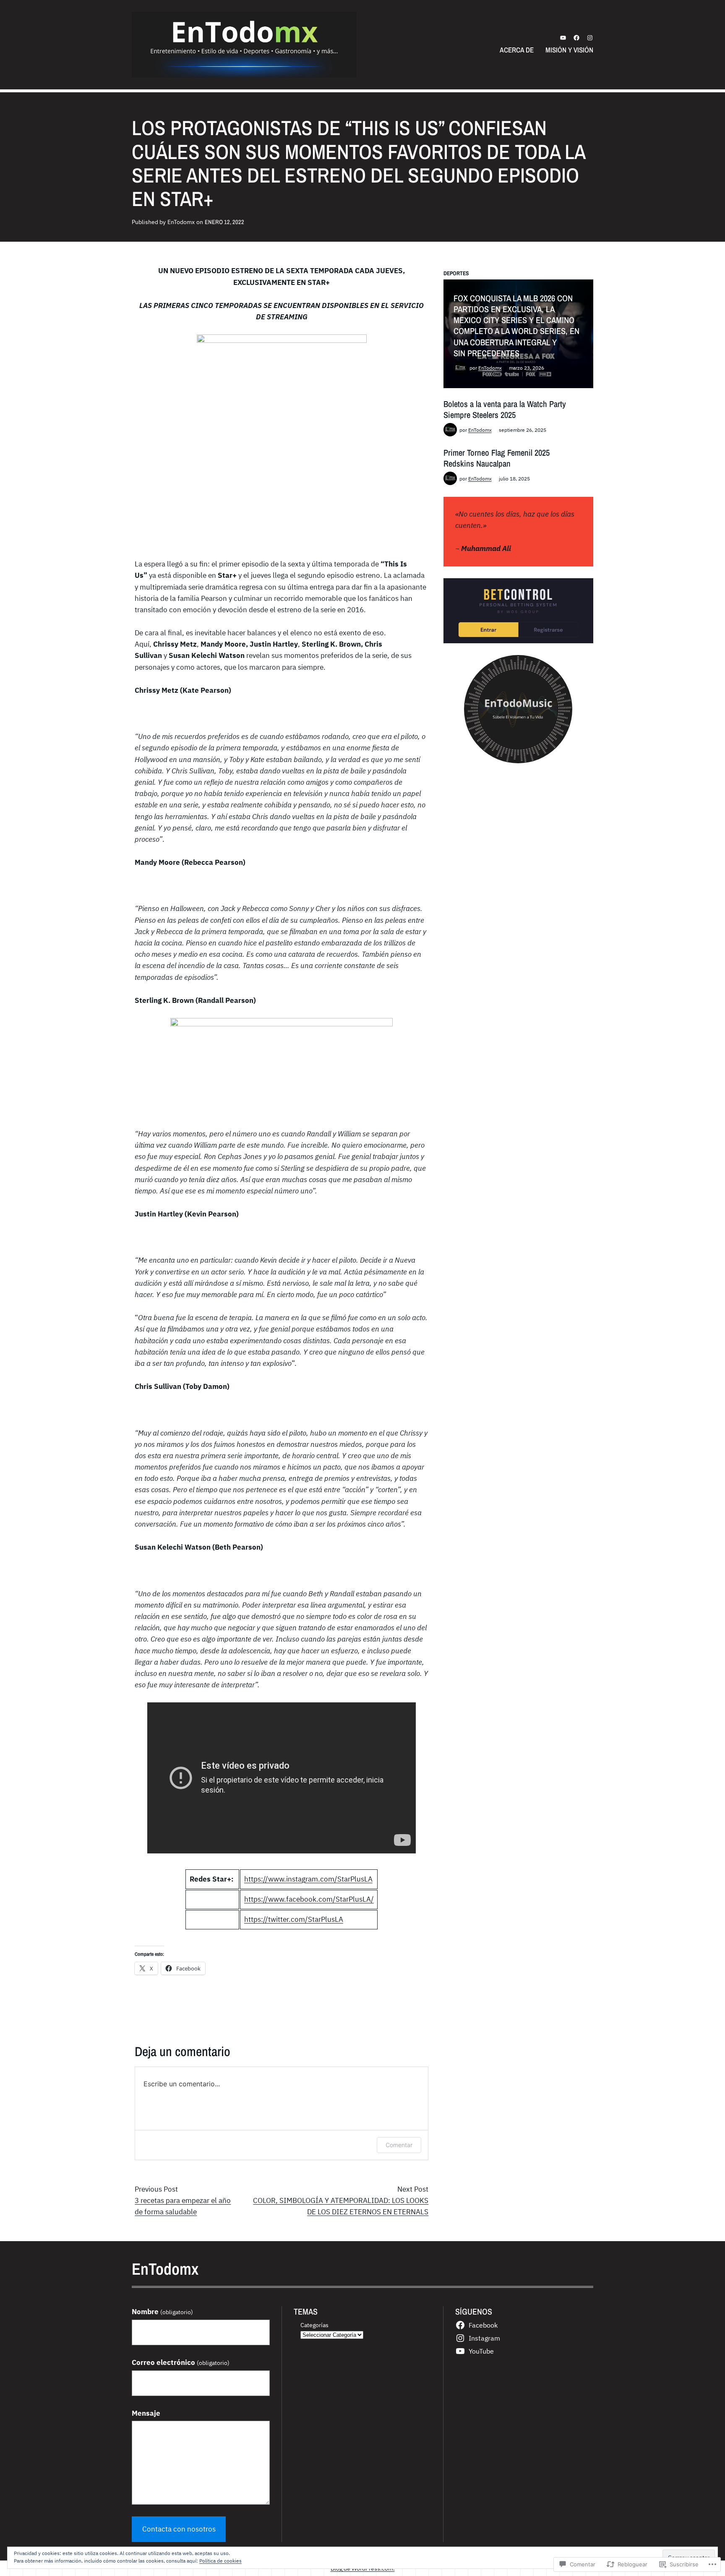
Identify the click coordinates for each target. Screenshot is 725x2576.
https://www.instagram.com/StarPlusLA (308, 1879)
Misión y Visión (569, 50)
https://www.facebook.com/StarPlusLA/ (309, 1899)
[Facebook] (576, 38)
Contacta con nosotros (179, 2529)
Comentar (399, 2145)
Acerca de (517, 50)
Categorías (314, 2325)
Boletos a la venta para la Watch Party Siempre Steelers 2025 (505, 409)
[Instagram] (590, 38)
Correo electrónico (181, 2362)
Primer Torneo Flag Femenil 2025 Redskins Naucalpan (497, 458)
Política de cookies (220, 2561)
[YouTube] (563, 38)
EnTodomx (490, 368)
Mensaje (146, 2413)
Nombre (162, 2312)
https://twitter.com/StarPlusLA (294, 1919)
